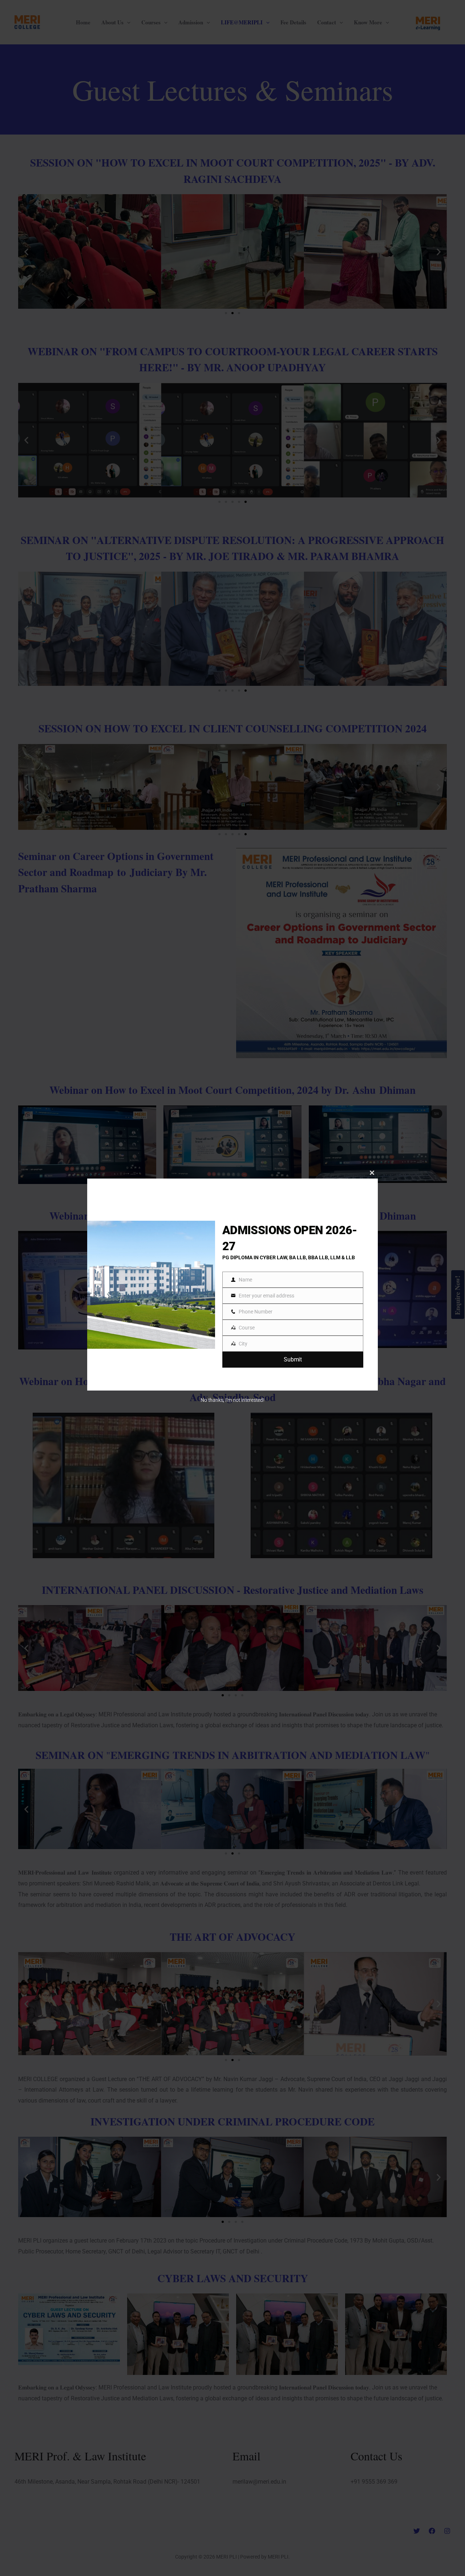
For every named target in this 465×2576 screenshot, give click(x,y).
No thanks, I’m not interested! (232, 1400)
